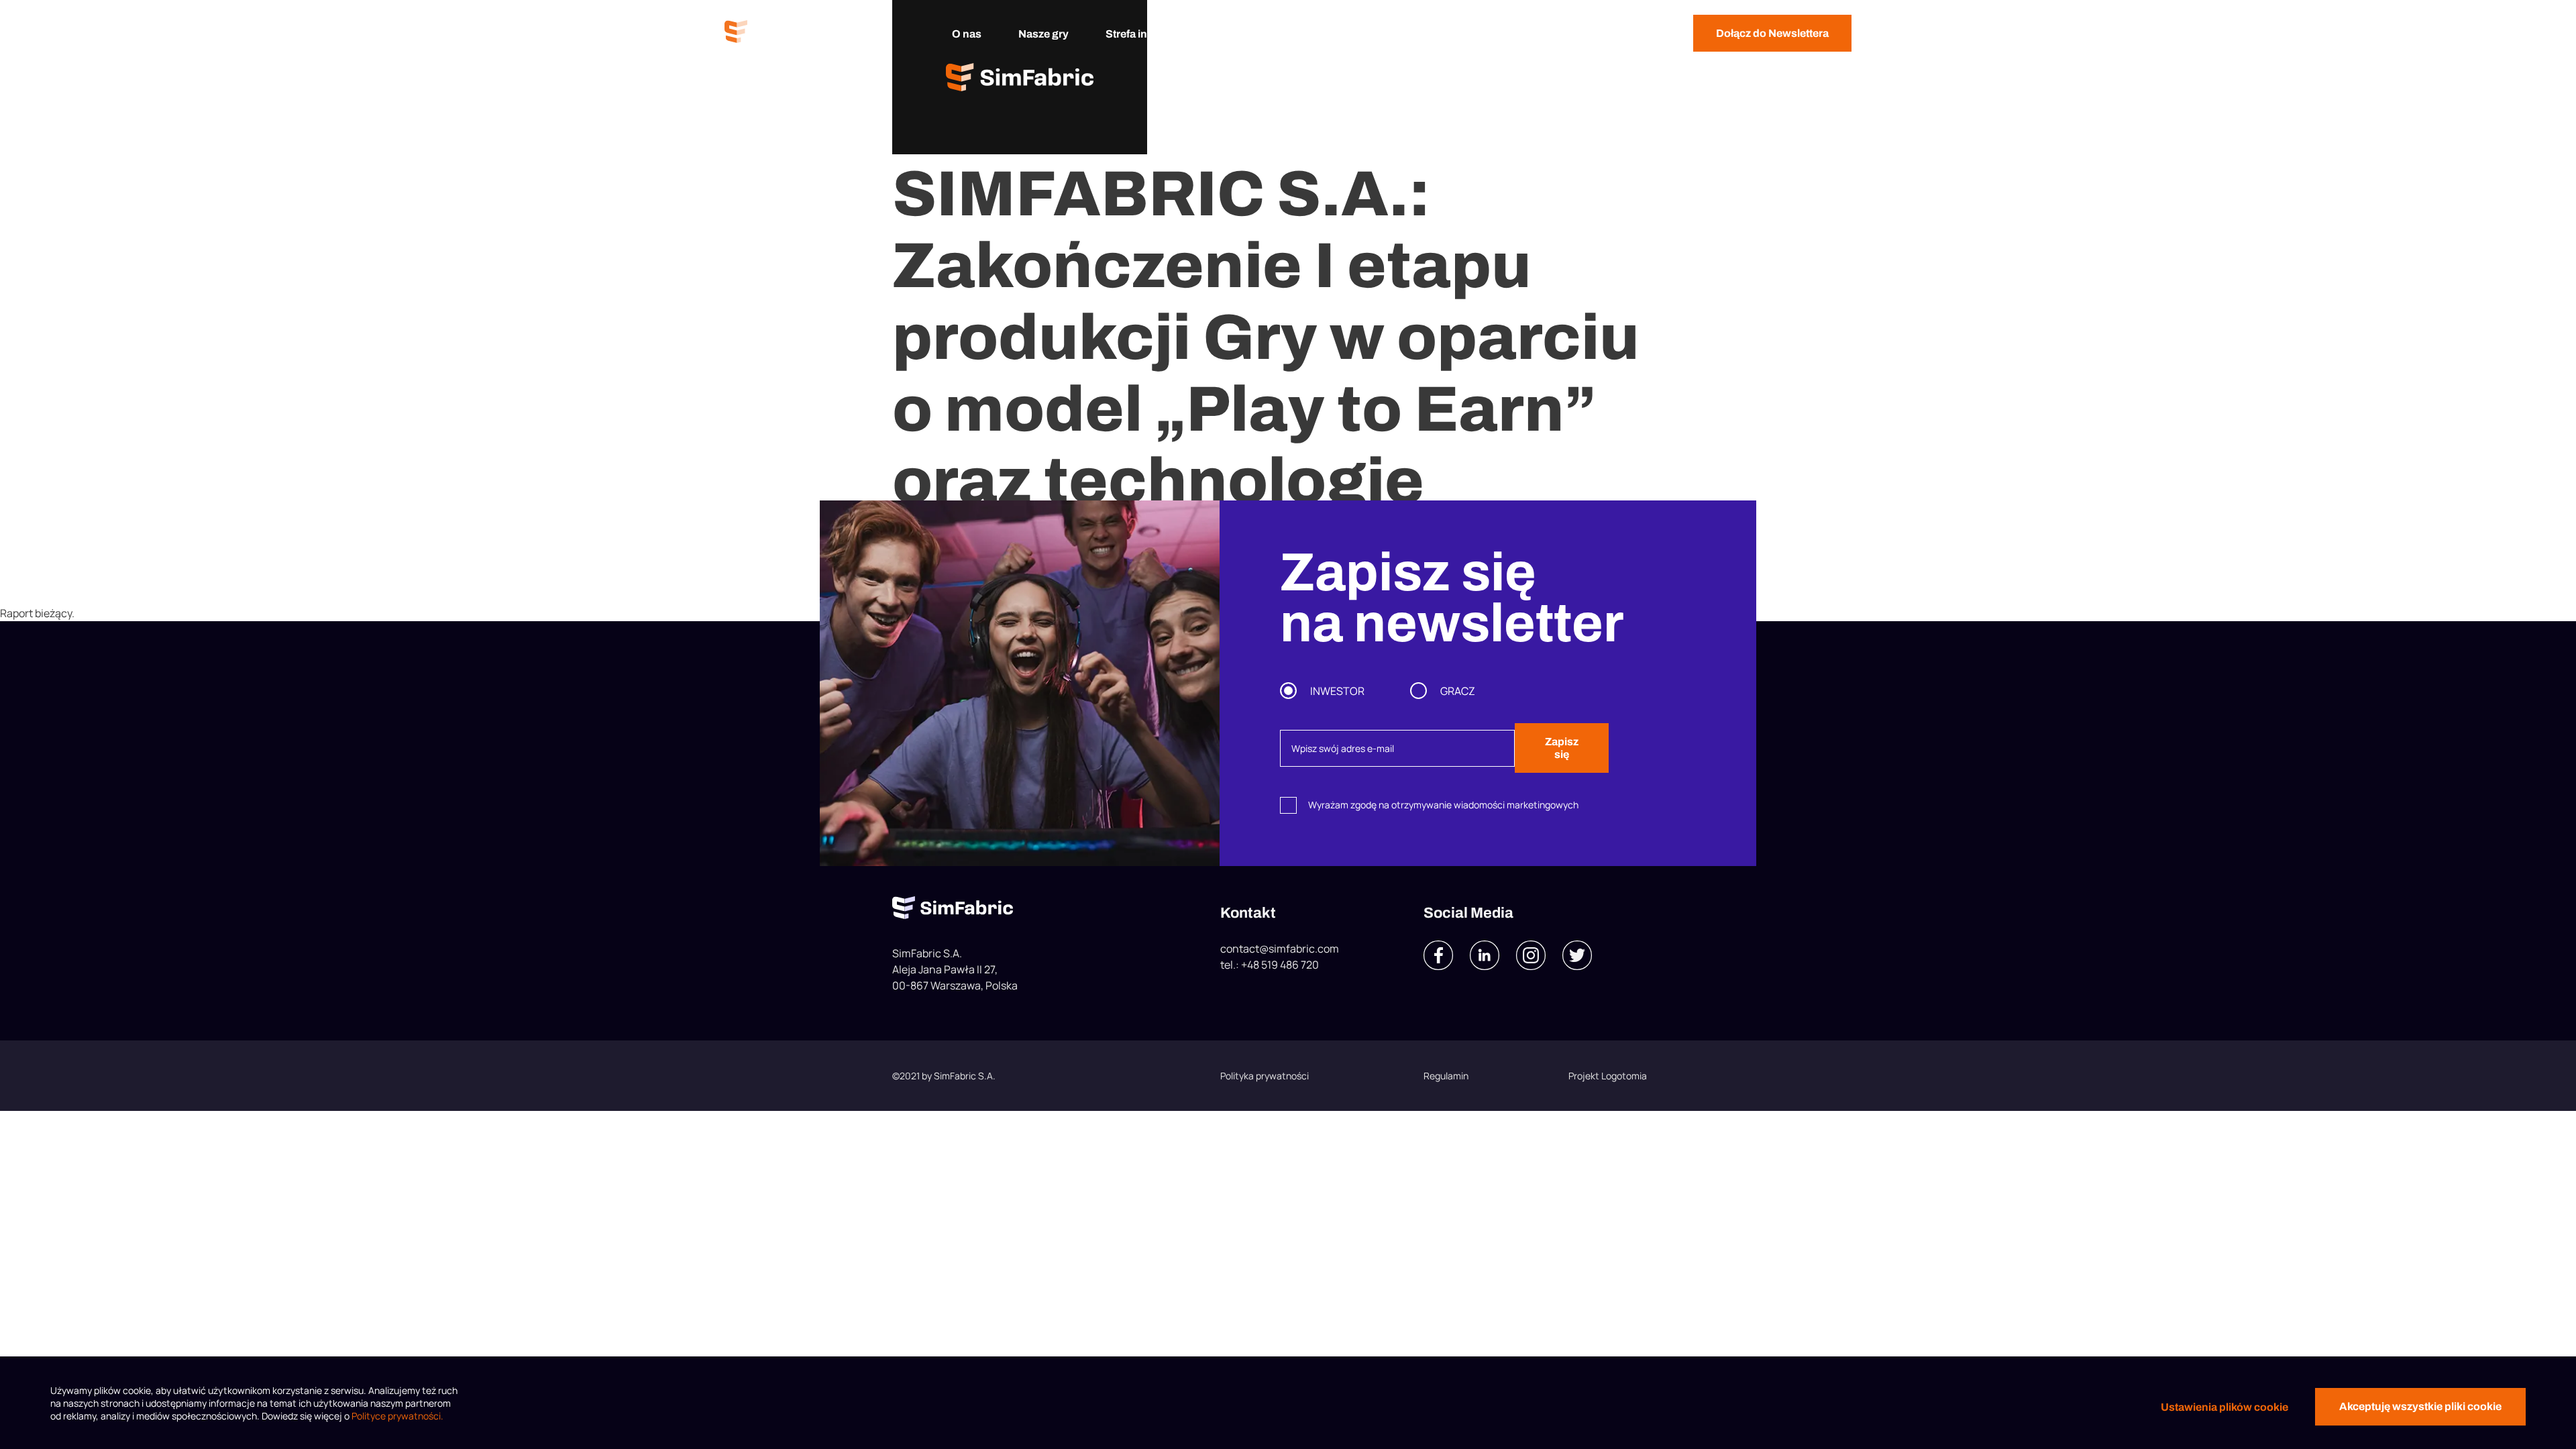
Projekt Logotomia (1608, 1076)
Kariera (1334, 34)
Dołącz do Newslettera (1772, 33)
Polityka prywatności (1265, 1076)
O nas (967, 34)
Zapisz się (1562, 748)
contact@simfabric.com (1280, 949)
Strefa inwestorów (1151, 34)
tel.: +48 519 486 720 (1270, 965)
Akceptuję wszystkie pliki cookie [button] (2420, 1406)
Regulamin (1446, 1076)
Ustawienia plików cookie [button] (2224, 1407)
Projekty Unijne (1428, 34)
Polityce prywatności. (397, 1416)
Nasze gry (1043, 34)
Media (1264, 34)
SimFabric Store (1544, 34)
